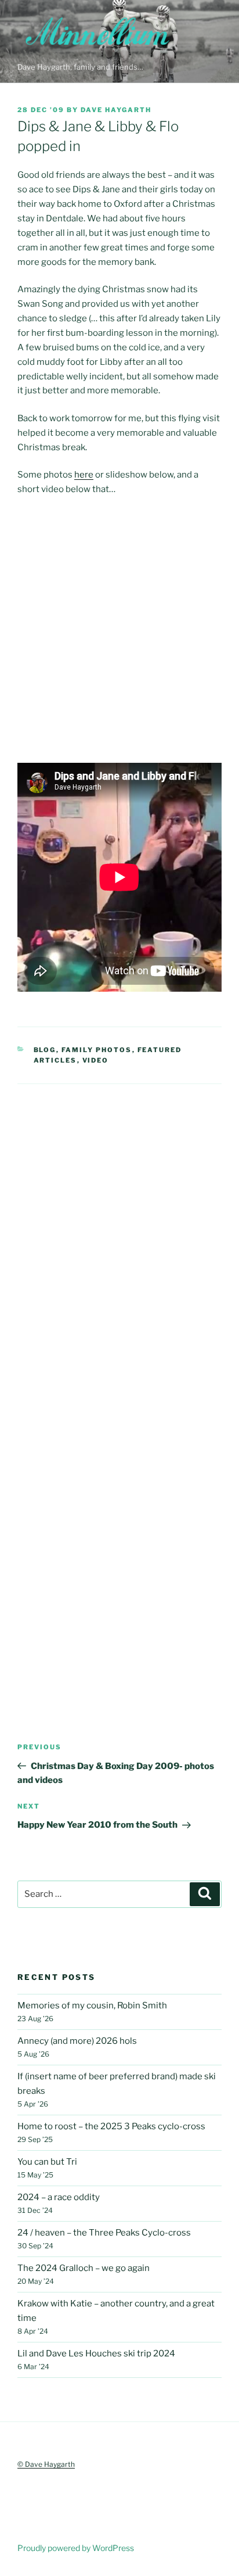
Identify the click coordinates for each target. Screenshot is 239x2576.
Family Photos (97, 1050)
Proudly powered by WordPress (76, 2548)
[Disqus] (119, 1229)
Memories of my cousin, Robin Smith (92, 2005)
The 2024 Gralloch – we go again (84, 2268)
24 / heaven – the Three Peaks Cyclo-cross (104, 2233)
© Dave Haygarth (46, 2464)
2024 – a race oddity (59, 2197)
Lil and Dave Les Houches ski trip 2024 (96, 2353)
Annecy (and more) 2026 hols (77, 2041)
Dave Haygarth (116, 110)
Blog (45, 1050)
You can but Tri (47, 2162)
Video (96, 1060)
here (84, 475)
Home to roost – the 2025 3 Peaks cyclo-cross (111, 2126)
